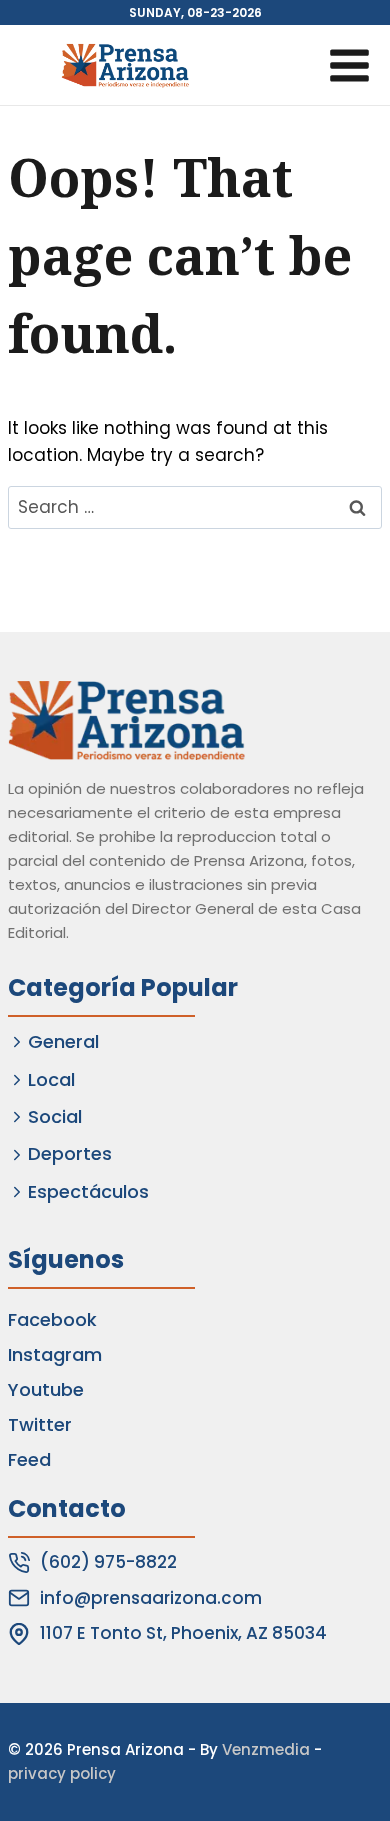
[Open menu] (349, 65)
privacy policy (62, 1773)
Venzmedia (266, 1749)
